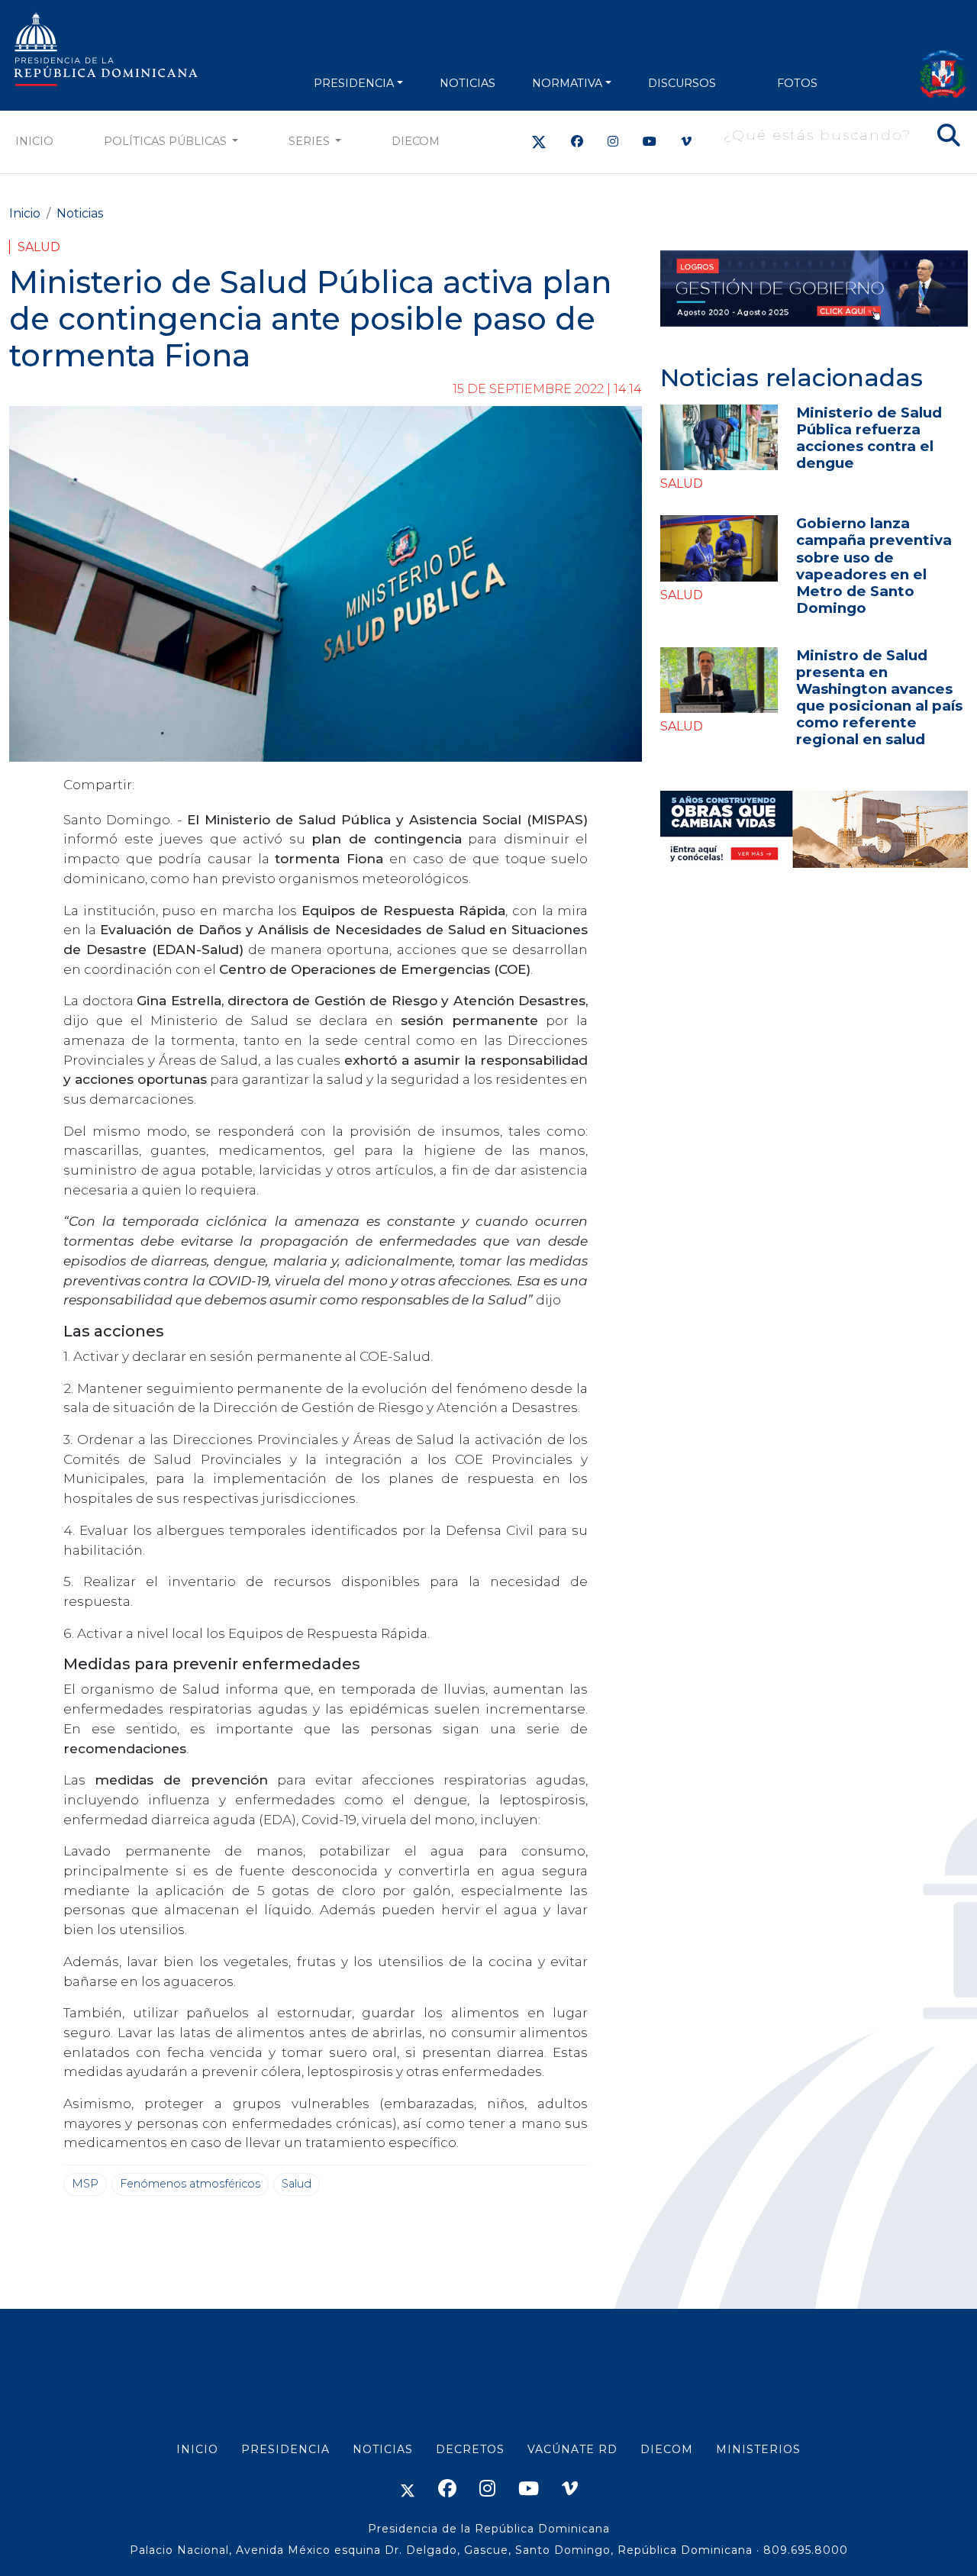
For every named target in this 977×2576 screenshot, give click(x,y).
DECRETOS (470, 2449)
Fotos (797, 83)
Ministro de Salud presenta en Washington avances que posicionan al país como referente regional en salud (879, 697)
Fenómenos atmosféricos (190, 2184)
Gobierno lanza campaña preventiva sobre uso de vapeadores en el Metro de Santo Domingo (874, 565)
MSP (85, 2184)
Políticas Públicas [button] (167, 141)
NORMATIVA (567, 83)
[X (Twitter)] (539, 142)
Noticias (80, 213)
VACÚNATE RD (572, 2449)
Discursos (682, 83)
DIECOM (416, 141)
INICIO (197, 2449)
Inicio (34, 141)
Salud (39, 247)
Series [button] (311, 141)
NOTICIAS (468, 83)
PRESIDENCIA (354, 83)
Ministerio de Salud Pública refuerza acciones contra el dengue (869, 438)
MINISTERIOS (758, 2449)
